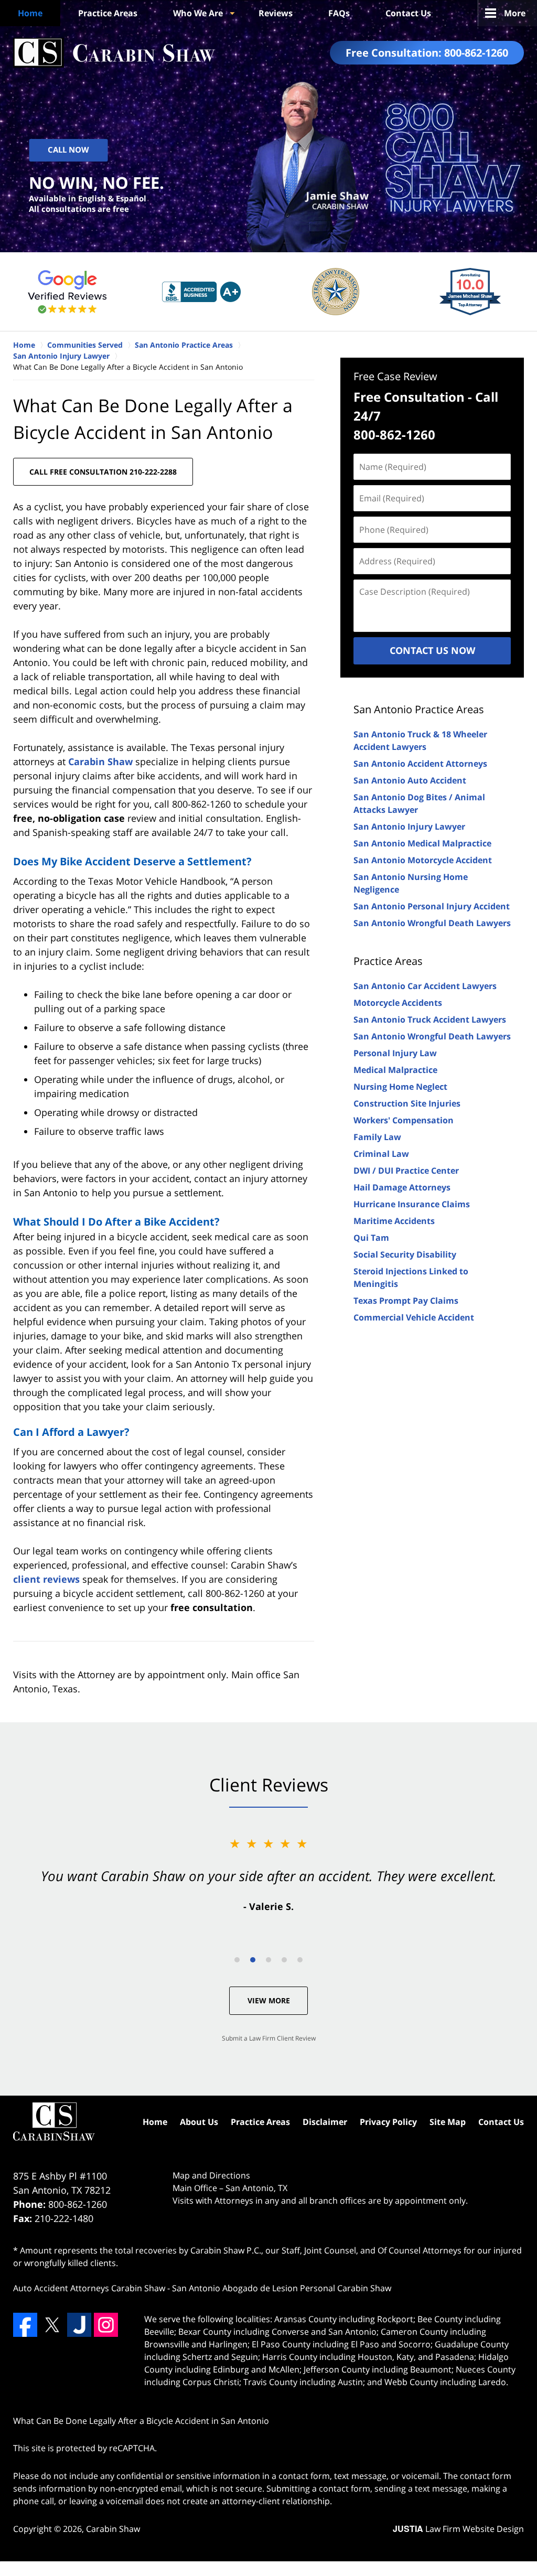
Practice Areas (108, 13)
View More (269, 2000)
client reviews (46, 1579)
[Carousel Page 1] (237, 1960)
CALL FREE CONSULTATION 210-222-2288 (103, 472)
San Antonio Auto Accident (410, 780)
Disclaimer (325, 2122)
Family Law (377, 1137)
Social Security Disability (405, 1254)
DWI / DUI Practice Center (406, 1171)
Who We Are (198, 13)
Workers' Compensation (404, 1120)
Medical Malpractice (395, 1070)
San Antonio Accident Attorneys (420, 764)
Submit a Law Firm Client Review (269, 2038)
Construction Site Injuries (407, 1103)
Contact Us (408, 13)
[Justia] (79, 2325)
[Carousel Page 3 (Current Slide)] (268, 1960)
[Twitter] (52, 2325)
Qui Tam (371, 1238)
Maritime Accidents (394, 1221)
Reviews (276, 13)
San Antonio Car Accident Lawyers (425, 986)
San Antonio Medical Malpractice (422, 843)
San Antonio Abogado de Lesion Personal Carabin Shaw (282, 2288)
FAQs (339, 13)
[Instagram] (106, 2325)
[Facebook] (25, 2325)
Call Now (68, 150)
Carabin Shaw (100, 761)
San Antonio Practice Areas (419, 709)
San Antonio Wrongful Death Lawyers (432, 923)
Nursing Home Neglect (400, 1087)
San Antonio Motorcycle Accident (423, 860)
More (515, 13)
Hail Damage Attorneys (402, 1187)
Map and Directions (211, 2175)
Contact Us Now (432, 650)
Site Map (448, 2122)
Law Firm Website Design (458, 2529)
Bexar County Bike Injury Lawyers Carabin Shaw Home (114, 53)
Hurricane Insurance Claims (412, 1204)
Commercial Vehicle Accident (414, 1317)
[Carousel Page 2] (253, 1960)
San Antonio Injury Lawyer (409, 827)
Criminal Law (381, 1154)
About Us (199, 2122)
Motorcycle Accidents (398, 1003)
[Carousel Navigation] (268, 1959)
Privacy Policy (388, 2122)
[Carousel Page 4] (284, 1960)
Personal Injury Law (395, 1053)
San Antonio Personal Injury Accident (432, 906)
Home (30, 13)
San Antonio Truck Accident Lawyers (430, 1019)
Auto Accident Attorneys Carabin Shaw (89, 2288)
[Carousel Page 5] (300, 1960)
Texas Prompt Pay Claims (406, 1301)
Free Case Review (395, 376)
